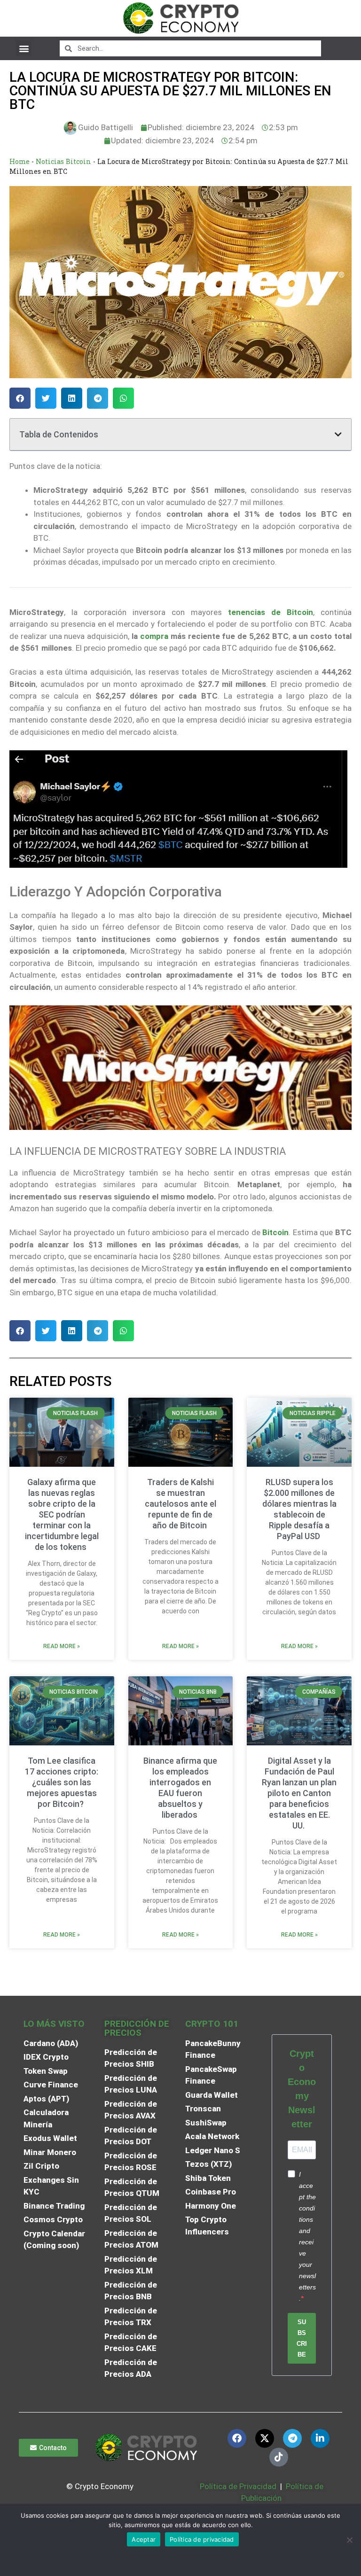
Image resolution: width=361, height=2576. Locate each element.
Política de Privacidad (238, 2486)
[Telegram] (292, 2438)
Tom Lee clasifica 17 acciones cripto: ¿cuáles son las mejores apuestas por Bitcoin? (62, 1782)
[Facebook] (237, 2438)
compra (154, 636)
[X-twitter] (265, 2438)
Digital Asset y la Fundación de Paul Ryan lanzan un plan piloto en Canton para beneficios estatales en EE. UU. (299, 1793)
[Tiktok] (279, 2457)
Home (20, 161)
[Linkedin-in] (320, 2438)
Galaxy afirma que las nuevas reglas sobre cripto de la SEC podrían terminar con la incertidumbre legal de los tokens (62, 1514)
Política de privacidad (202, 2539)
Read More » (62, 1646)
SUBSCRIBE (302, 2338)
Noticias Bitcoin (63, 161)
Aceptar (144, 2539)
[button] (24, 48)
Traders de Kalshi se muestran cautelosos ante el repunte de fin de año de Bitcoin (180, 1504)
